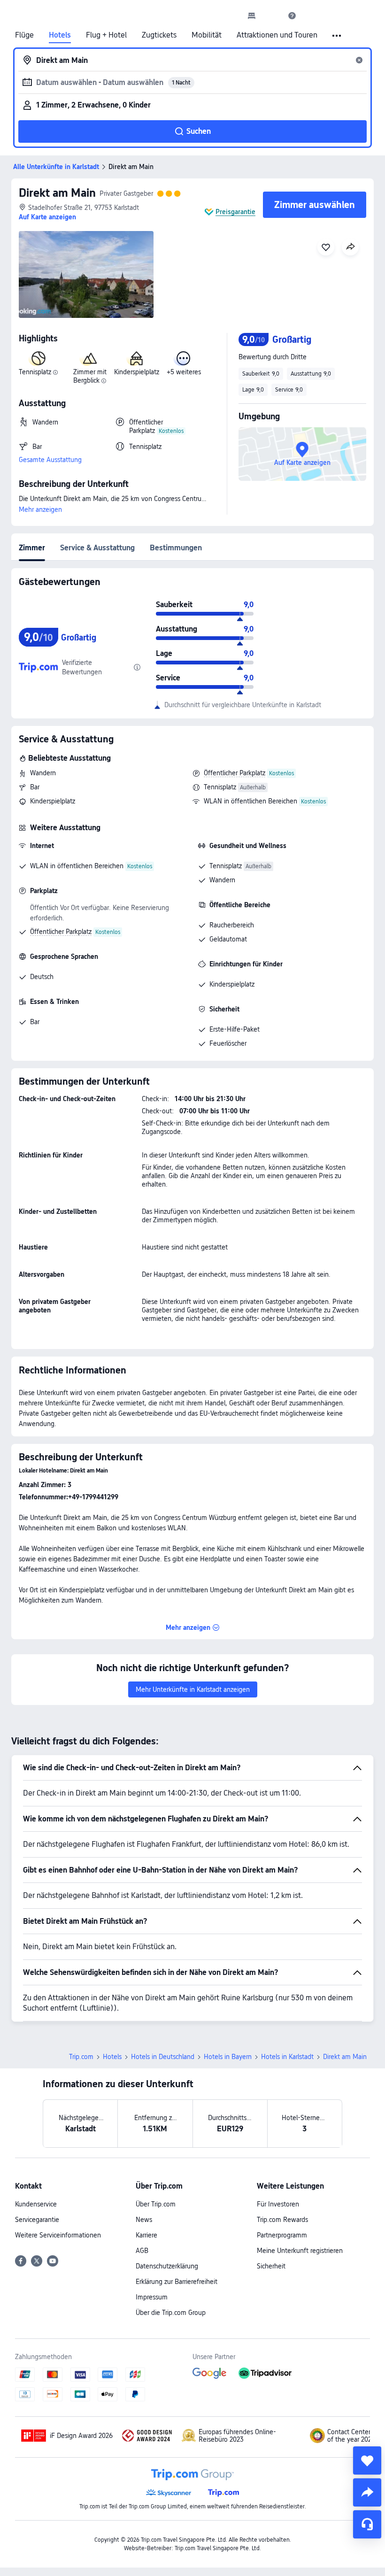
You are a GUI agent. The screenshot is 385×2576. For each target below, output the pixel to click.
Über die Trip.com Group (171, 2313)
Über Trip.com (156, 2204)
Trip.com (81, 2057)
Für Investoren (278, 2204)
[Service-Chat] (367, 2524)
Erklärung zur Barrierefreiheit (177, 2282)
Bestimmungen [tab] (176, 548)
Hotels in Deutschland (163, 2057)
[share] (367, 2492)
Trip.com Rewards (282, 2220)
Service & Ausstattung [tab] (97, 548)
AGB (142, 2251)
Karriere (146, 2235)
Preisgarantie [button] (235, 212)
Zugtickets (159, 35)
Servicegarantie (37, 2220)
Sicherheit (271, 2266)
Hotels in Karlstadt (287, 2057)
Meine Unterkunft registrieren (300, 2251)
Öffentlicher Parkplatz (235, 773)
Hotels (60, 35)
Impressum (152, 2297)
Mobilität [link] (207, 35)
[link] (252, 15)
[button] (272, 15)
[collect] (367, 2460)
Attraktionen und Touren (277, 35)
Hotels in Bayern (228, 2057)
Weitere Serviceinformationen (58, 2235)
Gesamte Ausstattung (50, 460)
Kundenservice (36, 2204)
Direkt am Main (57, 193)
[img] (86, 274)
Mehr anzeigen (40, 509)
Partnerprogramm (282, 2235)
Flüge (24, 35)
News (144, 2220)
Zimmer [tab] (32, 548)
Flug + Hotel (106, 35)
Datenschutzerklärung (167, 2266)
